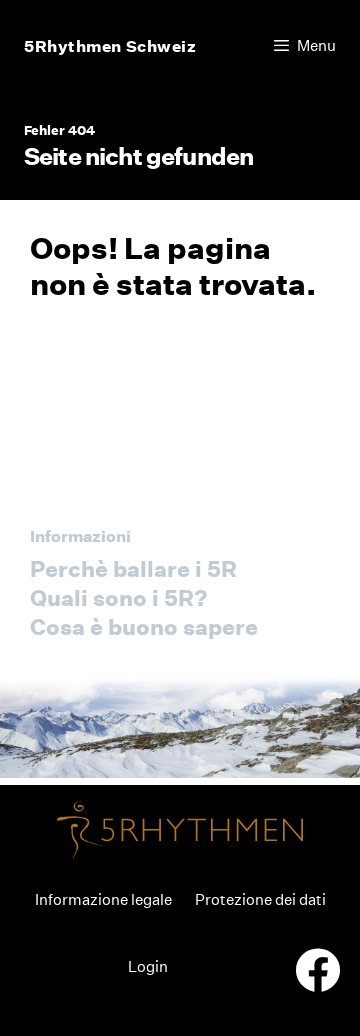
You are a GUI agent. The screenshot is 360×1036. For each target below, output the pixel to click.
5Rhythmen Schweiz (110, 46)
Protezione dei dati (260, 899)
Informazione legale (103, 899)
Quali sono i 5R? (118, 598)
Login (148, 966)
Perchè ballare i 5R (133, 569)
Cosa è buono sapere (144, 627)
